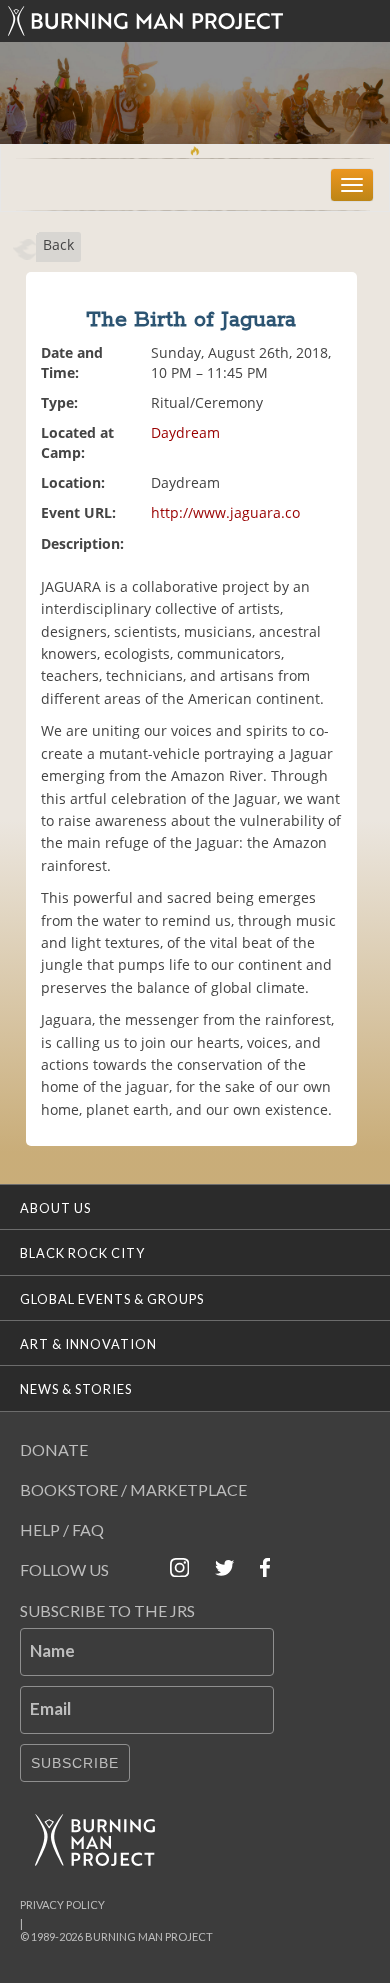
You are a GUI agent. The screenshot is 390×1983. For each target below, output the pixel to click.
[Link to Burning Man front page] (195, 21)
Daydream (185, 432)
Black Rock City (82, 1253)
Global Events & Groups (112, 1299)
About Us (55, 1208)
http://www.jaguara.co (225, 512)
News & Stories (76, 1389)
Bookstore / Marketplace (133, 1489)
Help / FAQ (62, 1529)
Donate (54, 1449)
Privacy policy (62, 1904)
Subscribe (75, 1763)
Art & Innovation (88, 1344)
